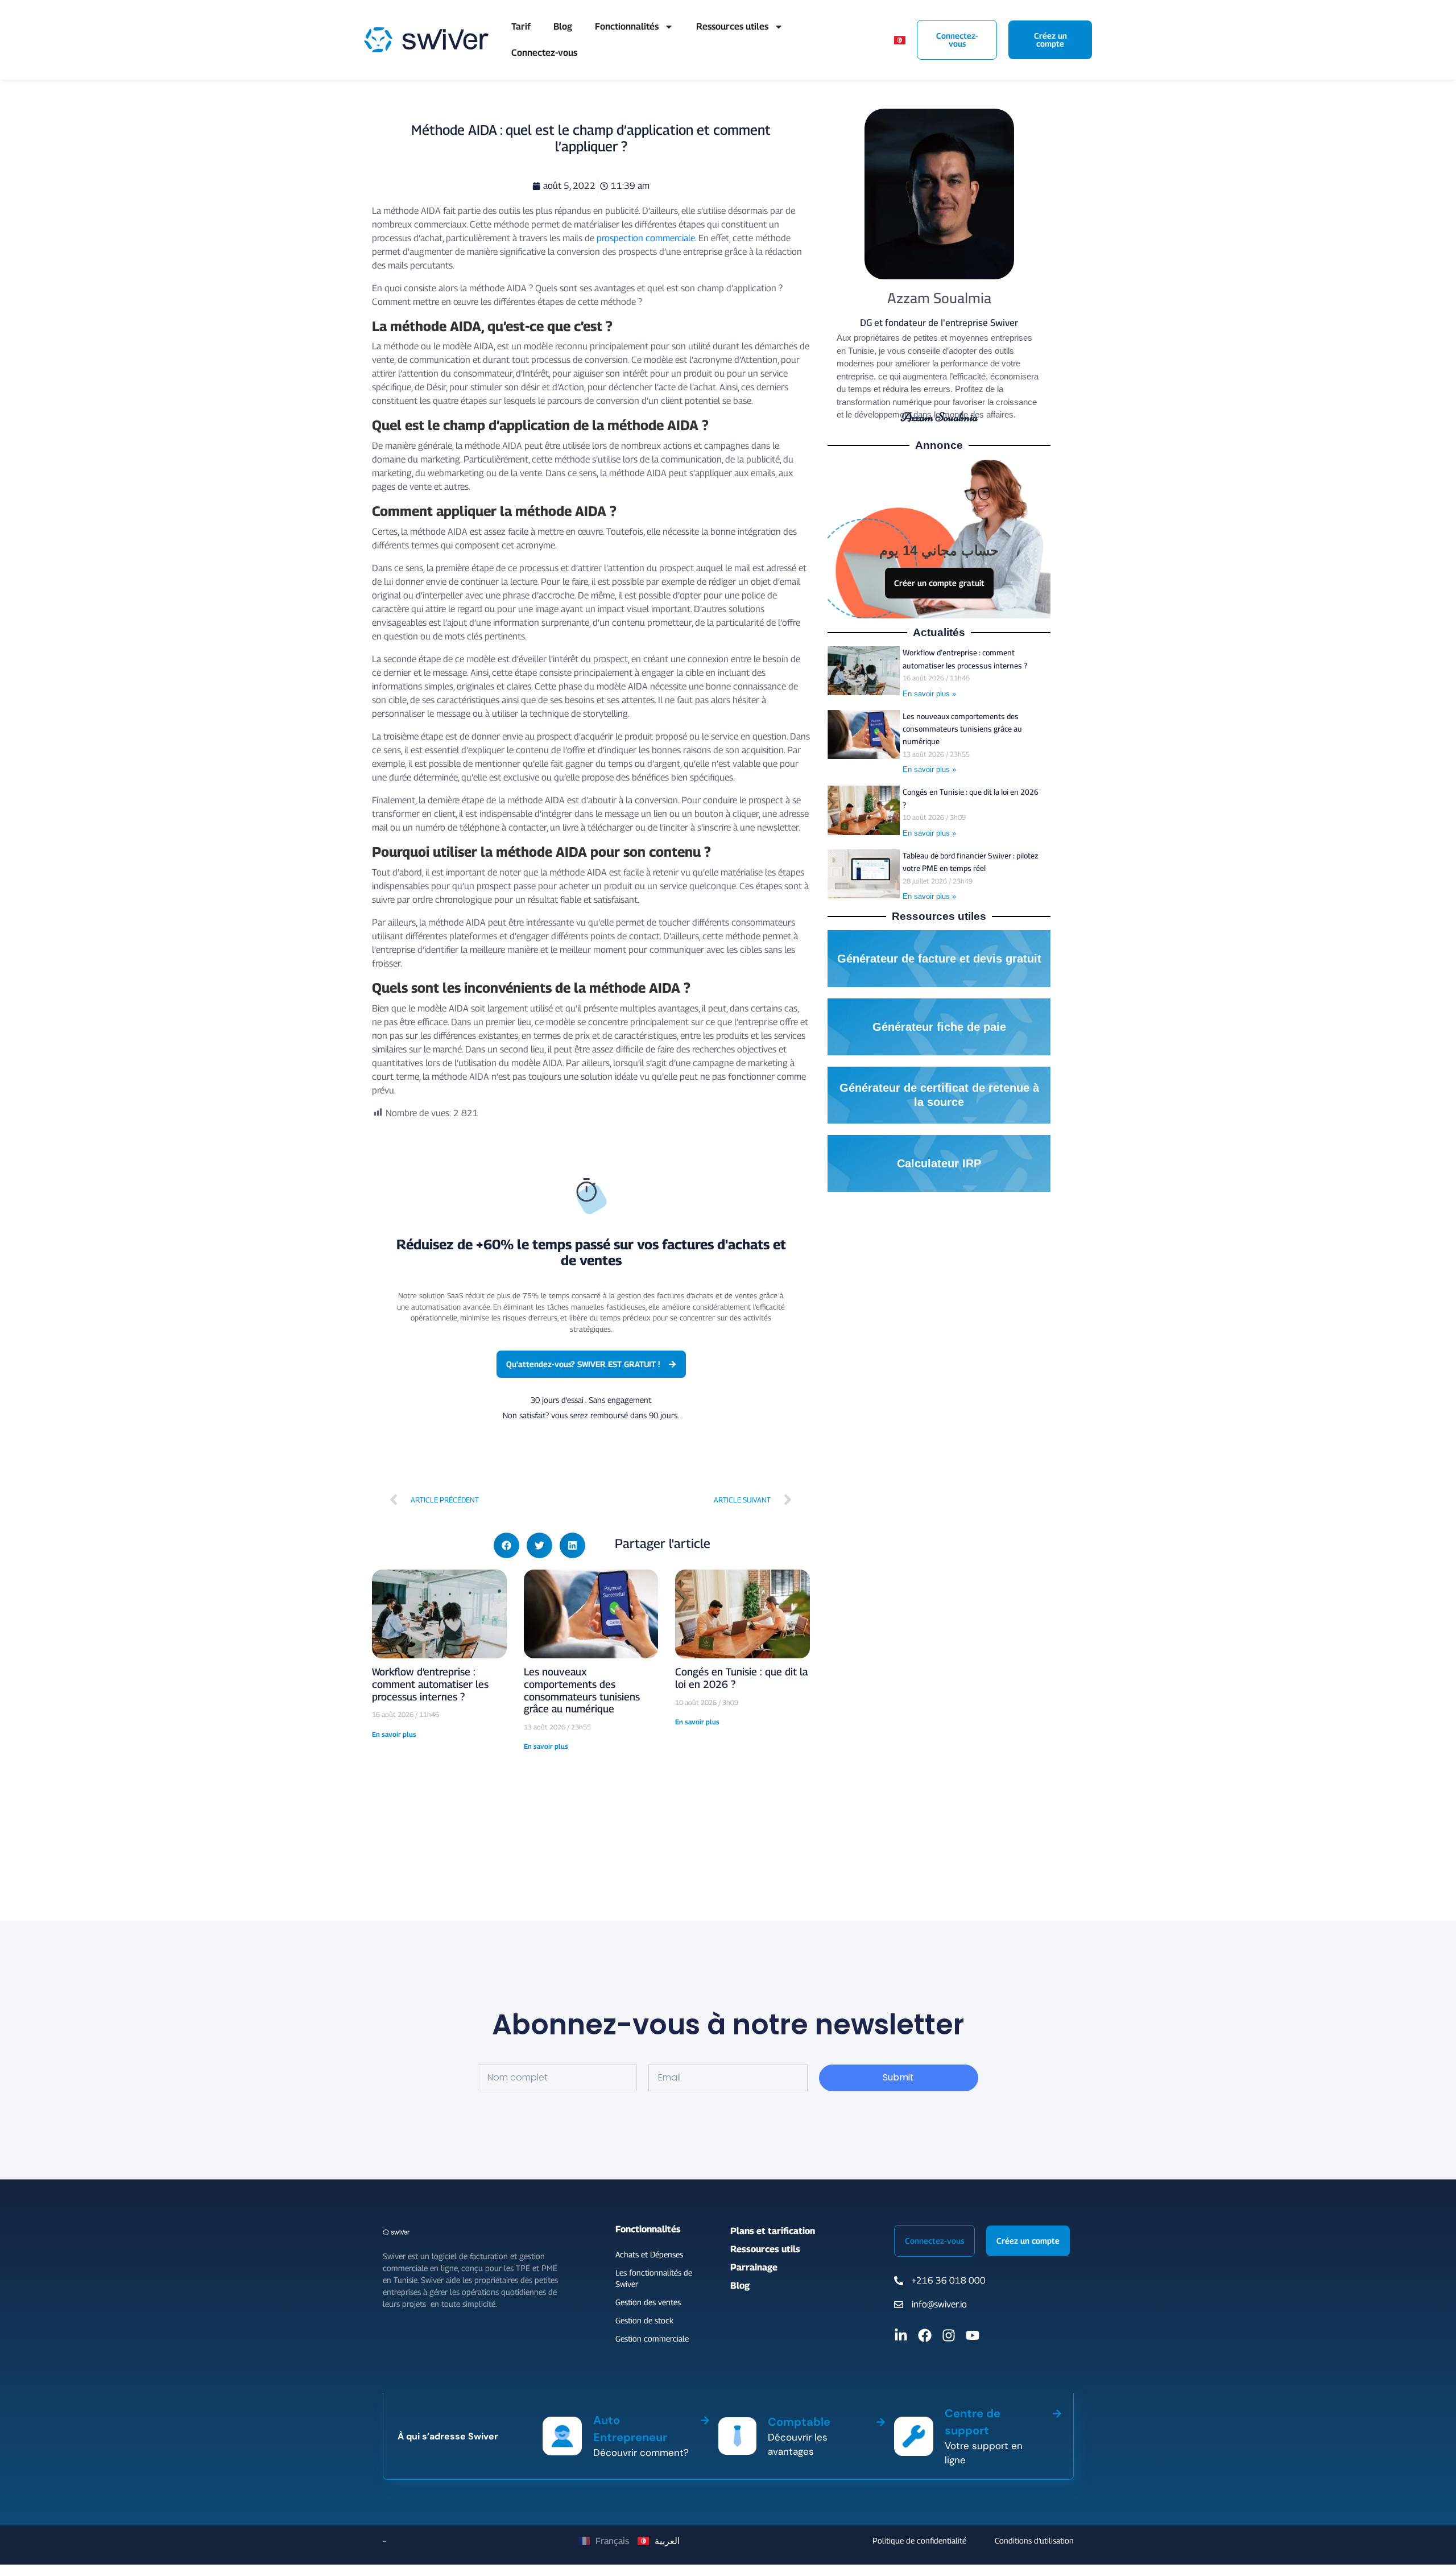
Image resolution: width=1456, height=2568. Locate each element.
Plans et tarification (773, 2231)
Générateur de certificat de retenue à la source (939, 1095)
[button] (506, 1545)
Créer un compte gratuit (939, 583)
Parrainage (754, 2267)
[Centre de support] (1057, 2412)
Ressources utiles (732, 26)
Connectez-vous (544, 53)
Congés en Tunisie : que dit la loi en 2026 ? (971, 798)
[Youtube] (973, 2335)
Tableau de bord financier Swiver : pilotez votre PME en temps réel (970, 862)
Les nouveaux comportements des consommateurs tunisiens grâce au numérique (582, 1690)
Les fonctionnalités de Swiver (654, 2278)
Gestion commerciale (652, 2338)
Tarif (521, 26)
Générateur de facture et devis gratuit (939, 959)
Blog (563, 26)
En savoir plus (394, 1734)
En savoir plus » (929, 694)
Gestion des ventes (648, 2302)
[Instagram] (949, 2335)
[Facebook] (925, 2335)
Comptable (799, 2422)
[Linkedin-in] (901, 2335)
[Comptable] (881, 2420)
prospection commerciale (646, 238)
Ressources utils (765, 2249)
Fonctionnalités (627, 26)
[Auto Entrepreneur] (705, 2418)
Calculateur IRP (939, 1163)
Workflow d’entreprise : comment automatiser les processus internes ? (430, 1684)
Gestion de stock (644, 2320)
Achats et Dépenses (649, 2254)
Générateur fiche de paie (939, 1027)
